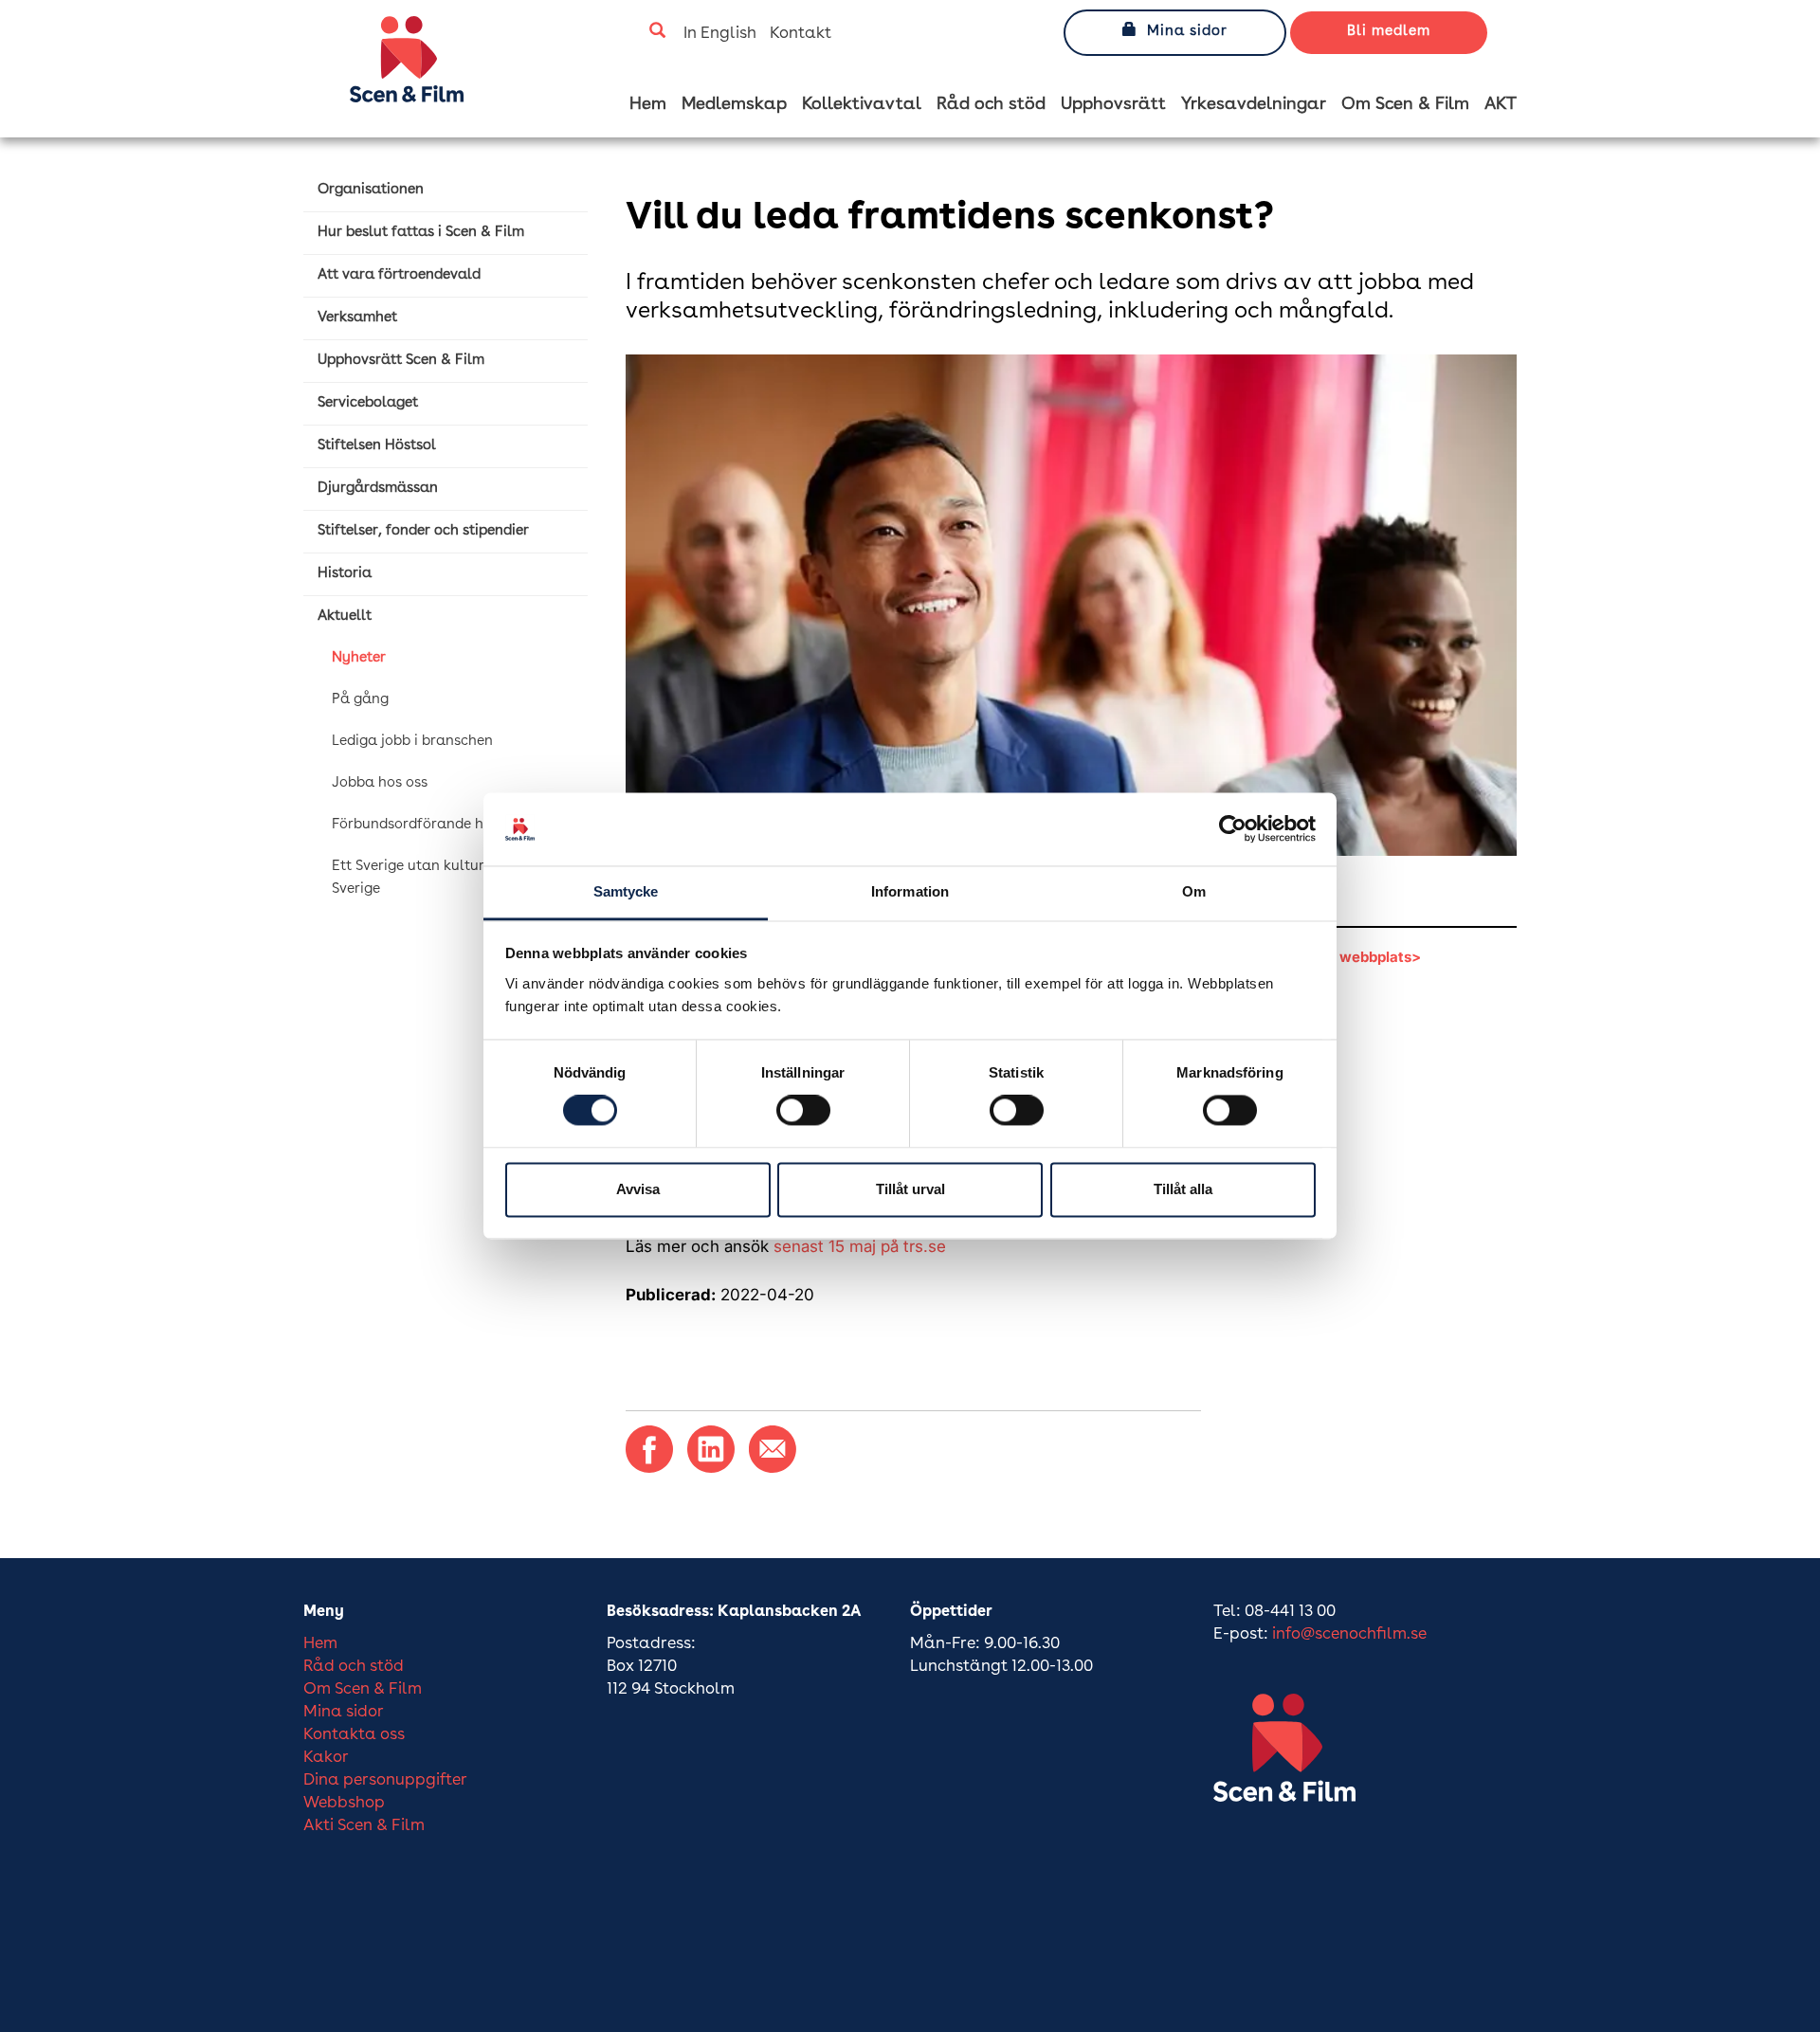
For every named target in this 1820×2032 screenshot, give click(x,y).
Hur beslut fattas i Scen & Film (421, 233)
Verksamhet (357, 318)
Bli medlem (1389, 32)
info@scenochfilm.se (1349, 1634)
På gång (360, 700)
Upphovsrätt (1113, 104)
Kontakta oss (354, 1735)
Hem (648, 104)
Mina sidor (1187, 32)
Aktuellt (345, 617)
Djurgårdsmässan (378, 489)
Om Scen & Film (1405, 104)
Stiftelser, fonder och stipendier (423, 531)
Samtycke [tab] (626, 891)
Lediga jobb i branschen (412, 742)
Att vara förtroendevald (399, 275)
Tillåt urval (910, 1189)
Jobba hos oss (380, 783)
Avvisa (638, 1189)
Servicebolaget (368, 403)
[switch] (803, 1111)
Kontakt (801, 34)
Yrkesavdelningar (1254, 104)
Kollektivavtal (862, 104)
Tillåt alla (1183, 1189)
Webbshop (344, 1803)
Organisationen (371, 190)
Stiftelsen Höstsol (377, 446)
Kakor (326, 1758)
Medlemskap (734, 104)
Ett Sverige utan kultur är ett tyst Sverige (444, 878)
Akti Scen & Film (364, 1826)
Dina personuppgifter (385, 1780)
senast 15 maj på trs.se (860, 1246)
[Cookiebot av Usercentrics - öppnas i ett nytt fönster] (1233, 829)
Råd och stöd (991, 104)
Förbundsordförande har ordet (435, 825)
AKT (1501, 104)
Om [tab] (1194, 891)
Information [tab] (910, 891)
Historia (345, 574)
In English (720, 34)
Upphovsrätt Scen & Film (401, 361)
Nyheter (359, 658)
